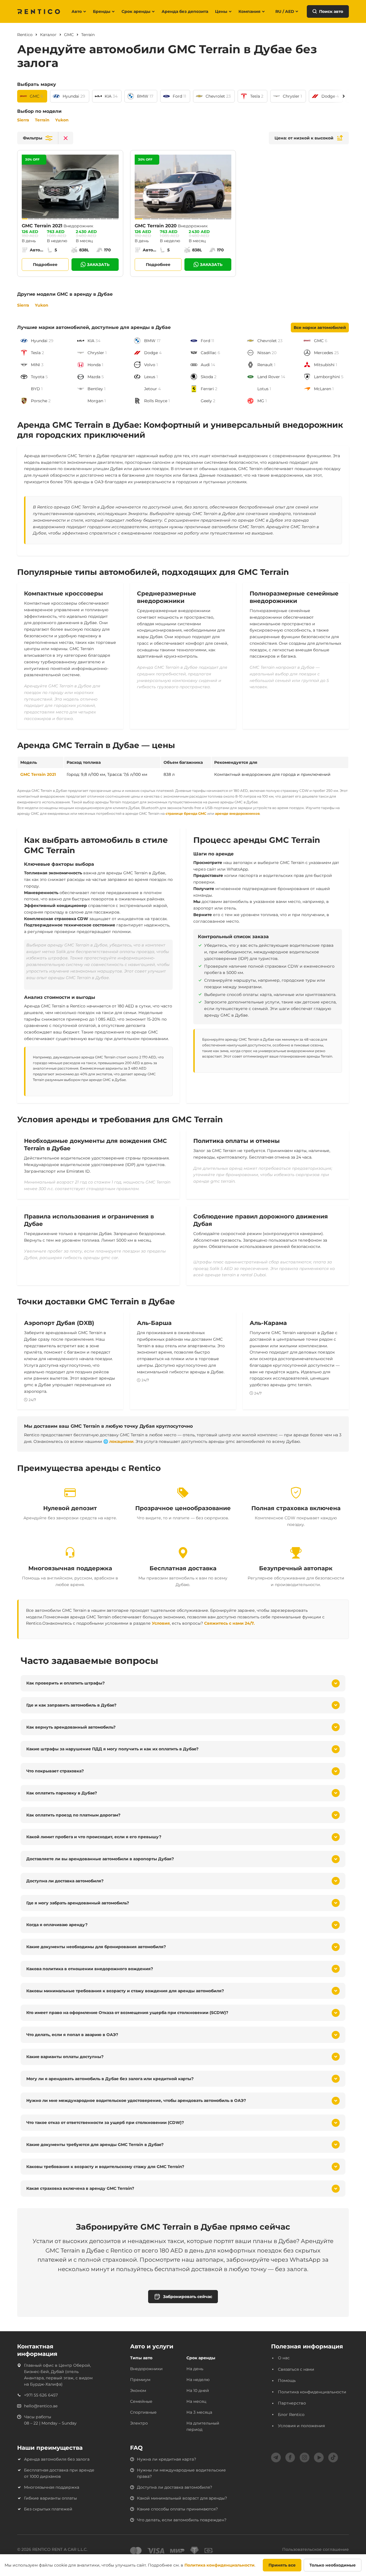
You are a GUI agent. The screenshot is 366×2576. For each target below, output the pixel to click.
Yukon (62, 120)
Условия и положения (301, 2426)
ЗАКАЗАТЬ (98, 265)
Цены (221, 11)
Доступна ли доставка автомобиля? (175, 2487)
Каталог (48, 35)
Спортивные (143, 2412)
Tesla (255, 96)
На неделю (198, 2380)
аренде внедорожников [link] (237, 813)
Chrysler (291, 96)
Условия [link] (161, 1623)
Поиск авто (331, 11)
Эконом (138, 2390)
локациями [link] (121, 1441)
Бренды (102, 11)
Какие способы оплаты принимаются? (177, 2509)
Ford (177, 96)
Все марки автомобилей (320, 328)
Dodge (328, 96)
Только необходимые (333, 2565)
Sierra (23, 120)
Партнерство (292, 2403)
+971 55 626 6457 (41, 2395)
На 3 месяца (199, 2412)
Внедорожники (146, 2369)
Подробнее (45, 265)
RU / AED (285, 11)
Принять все (282, 2565)
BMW (143, 96)
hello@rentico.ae (41, 2406)
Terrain (42, 120)
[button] (38, 138)
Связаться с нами (296, 2369)
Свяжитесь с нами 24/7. (229, 1623)
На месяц (196, 2401)
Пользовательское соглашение (316, 2549)
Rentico (25, 35)
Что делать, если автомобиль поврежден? (182, 2520)
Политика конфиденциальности (312, 2392)
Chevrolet (215, 96)
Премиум (140, 2380)
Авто (77, 11)
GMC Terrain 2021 (38, 774)
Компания (249, 11)
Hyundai (71, 96)
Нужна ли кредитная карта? (167, 2459)
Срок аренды (136, 11)
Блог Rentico (291, 2415)
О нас (284, 2358)
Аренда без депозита (185, 11)
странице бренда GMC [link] (186, 813)
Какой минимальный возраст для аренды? (182, 2498)
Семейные (141, 2401)
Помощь (287, 2380)
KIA (108, 96)
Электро (139, 2423)
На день (195, 2369)
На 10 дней (198, 2390)
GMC (69, 35)
